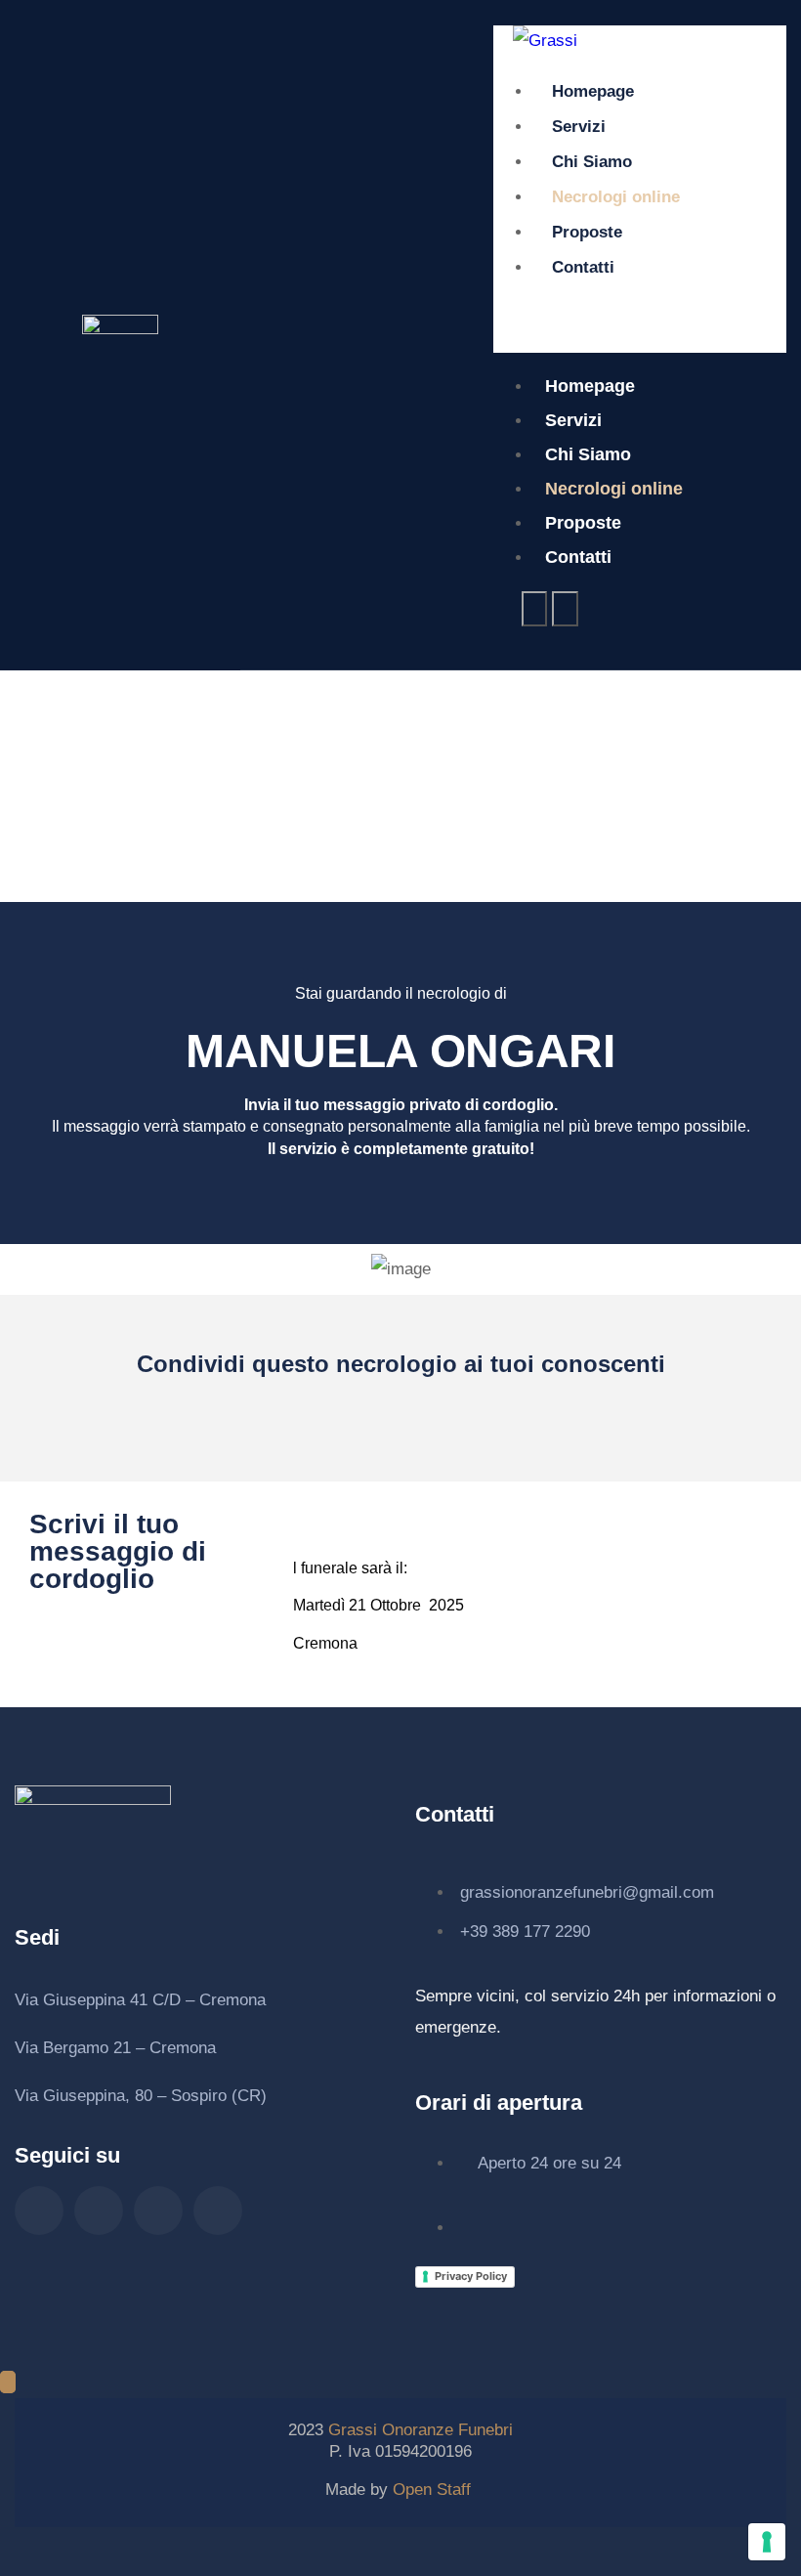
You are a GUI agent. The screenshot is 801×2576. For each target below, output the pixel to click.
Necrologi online (616, 197)
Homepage (593, 91)
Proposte (587, 232)
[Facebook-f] (39, 2211)
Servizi (579, 127)
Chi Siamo (592, 162)
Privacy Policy (471, 2276)
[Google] (218, 2211)
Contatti (583, 267)
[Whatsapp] (158, 2211)
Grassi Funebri (421, 2430)
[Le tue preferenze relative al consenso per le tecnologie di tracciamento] (767, 2542)
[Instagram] (99, 2211)
